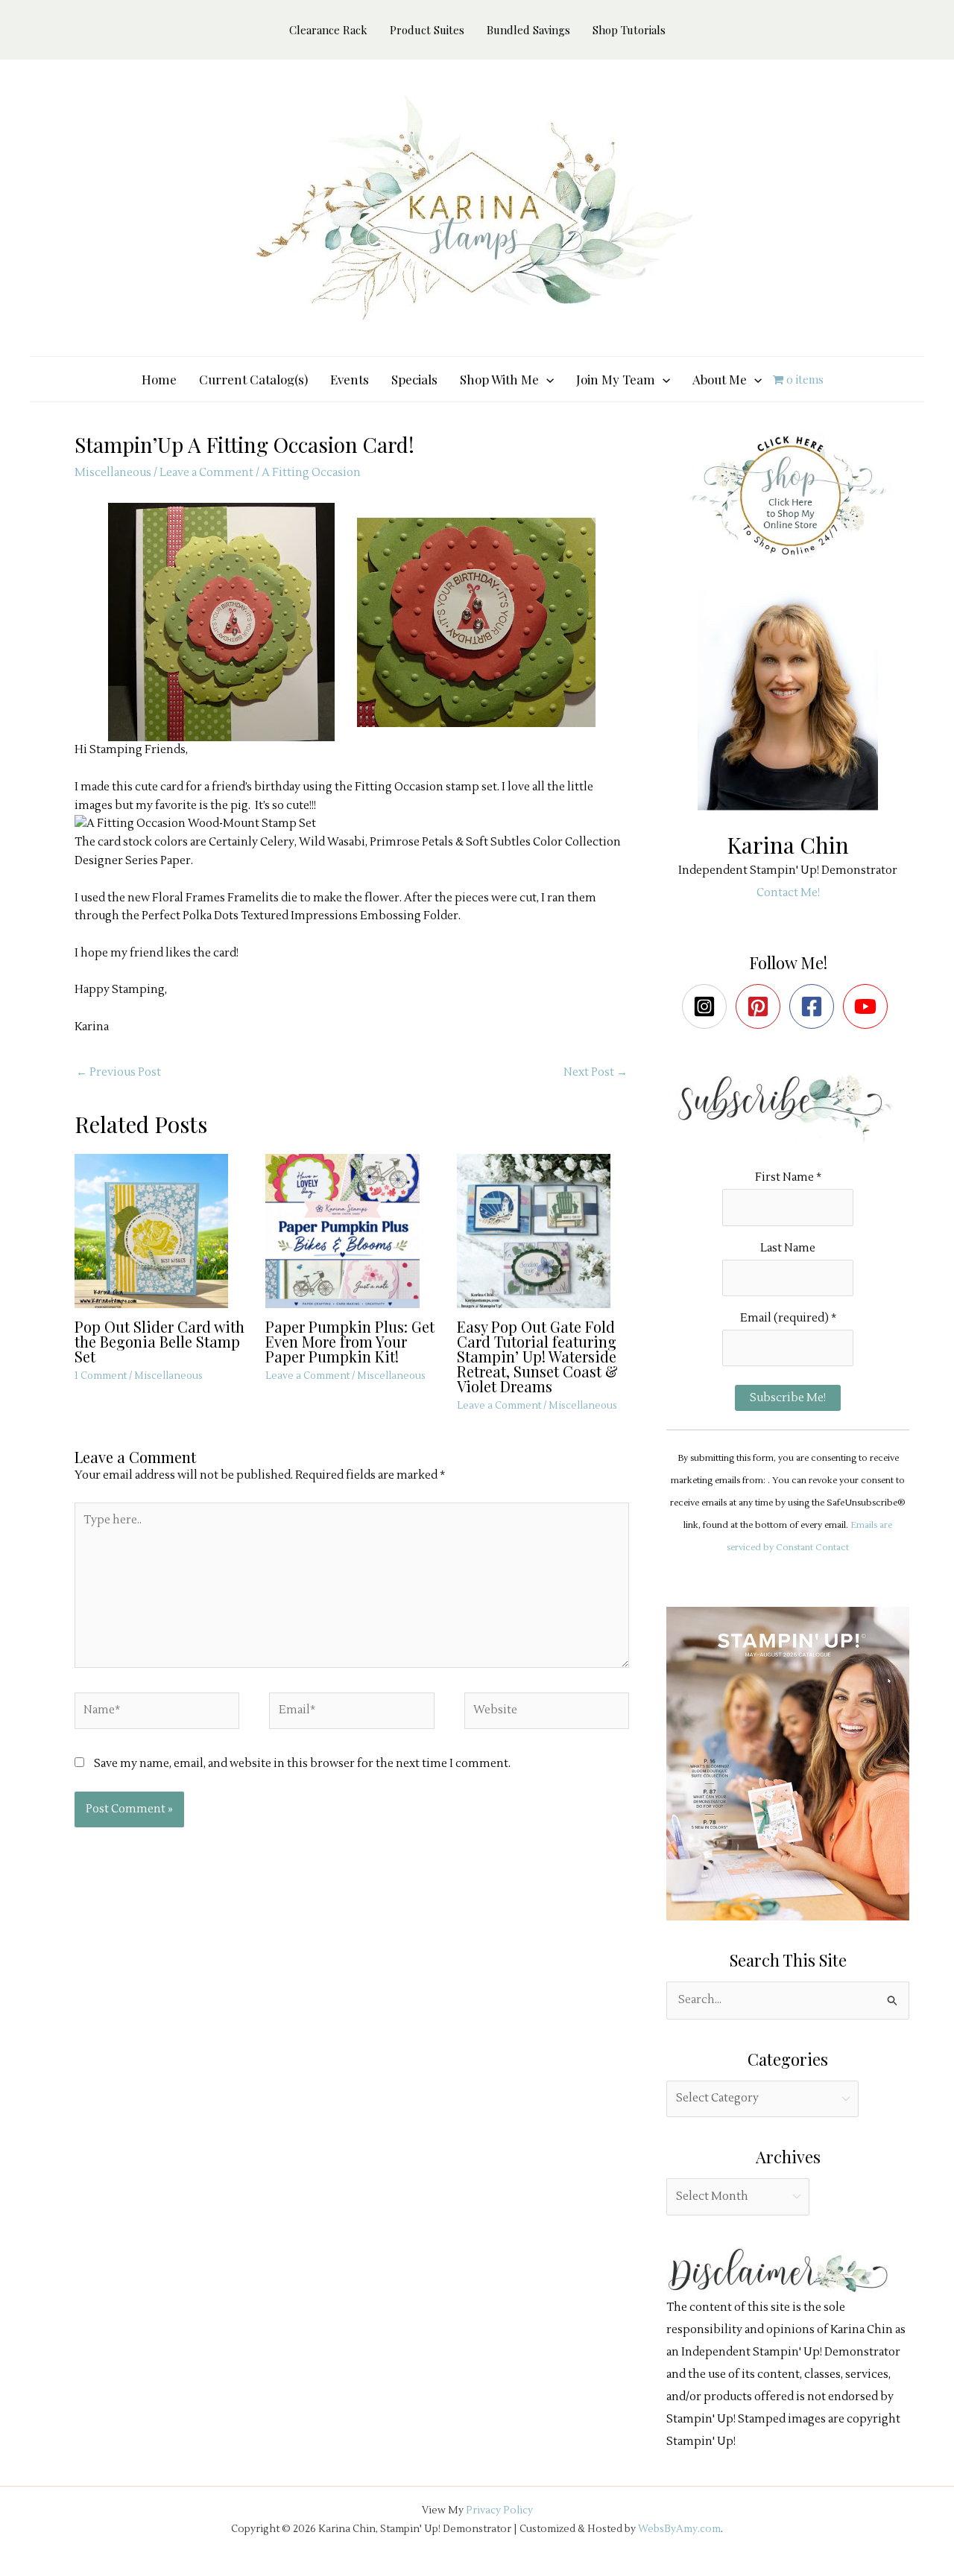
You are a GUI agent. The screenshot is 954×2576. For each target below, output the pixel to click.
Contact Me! (788, 893)
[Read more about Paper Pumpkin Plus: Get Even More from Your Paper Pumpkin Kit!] (351, 1231)
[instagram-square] (708, 1006)
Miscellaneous (113, 473)
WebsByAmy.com (679, 2529)
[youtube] (869, 1006)
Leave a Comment (206, 473)
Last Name (788, 1248)
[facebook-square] (815, 1006)
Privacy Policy (499, 2510)
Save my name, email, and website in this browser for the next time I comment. (302, 1764)
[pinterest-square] (761, 1006)
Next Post (596, 1072)
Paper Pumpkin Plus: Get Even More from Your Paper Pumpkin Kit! (350, 1341)
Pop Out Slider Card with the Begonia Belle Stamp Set (159, 1341)
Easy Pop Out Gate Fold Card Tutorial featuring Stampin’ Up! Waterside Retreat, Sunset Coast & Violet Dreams (537, 1356)
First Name (788, 1177)
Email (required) (788, 1318)
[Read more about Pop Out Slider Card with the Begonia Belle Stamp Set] (161, 1231)
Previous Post (119, 1072)
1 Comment (101, 1376)
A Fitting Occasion (311, 473)
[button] (546, 379)
